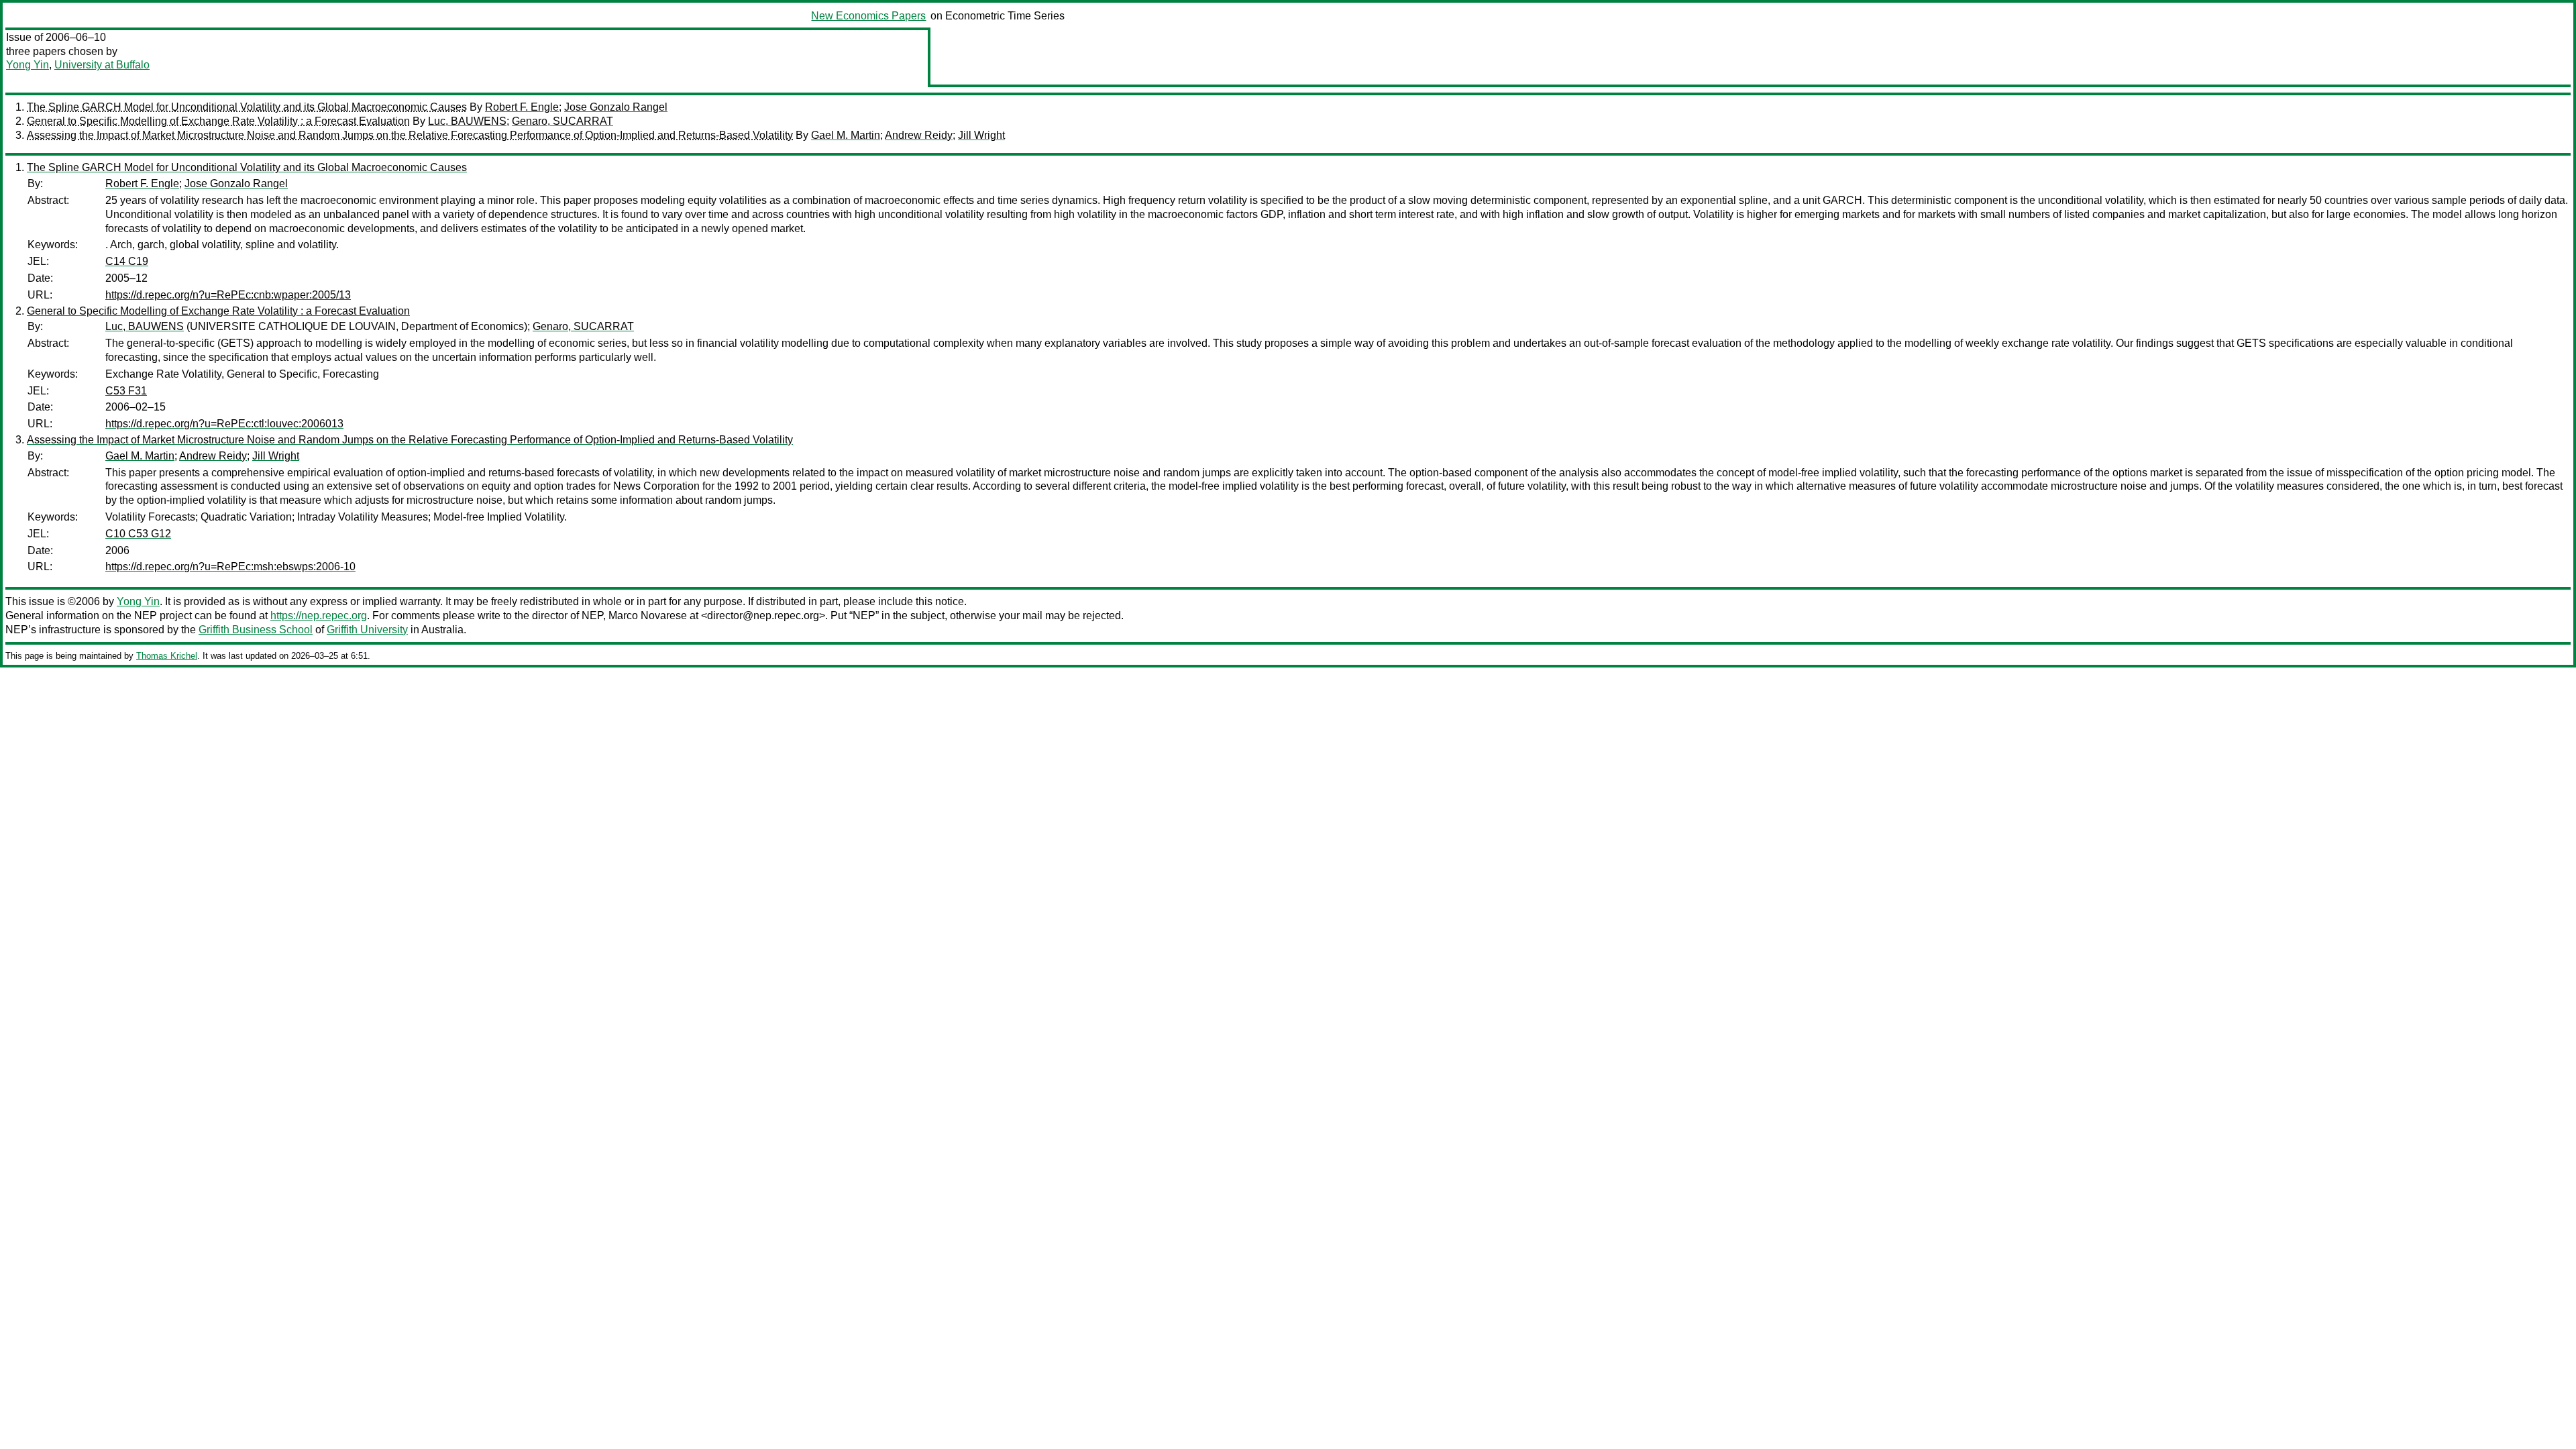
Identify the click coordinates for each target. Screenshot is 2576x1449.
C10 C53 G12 (138, 534)
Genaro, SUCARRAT (562, 121)
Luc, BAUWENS (467, 121)
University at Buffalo (102, 65)
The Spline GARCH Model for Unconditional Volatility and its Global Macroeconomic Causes (247, 107)
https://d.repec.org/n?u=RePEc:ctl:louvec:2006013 (224, 424)
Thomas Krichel (167, 656)
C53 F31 (126, 391)
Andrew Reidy (919, 135)
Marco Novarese (648, 615)
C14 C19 (127, 261)
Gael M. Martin (846, 135)
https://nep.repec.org (319, 615)
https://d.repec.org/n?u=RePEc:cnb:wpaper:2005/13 (228, 295)
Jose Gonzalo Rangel (616, 107)
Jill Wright (981, 135)
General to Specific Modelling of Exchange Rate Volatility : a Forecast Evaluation (218, 121)
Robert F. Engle (522, 107)
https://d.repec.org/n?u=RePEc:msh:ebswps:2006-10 (230, 567)
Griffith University (367, 630)
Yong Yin (28, 65)
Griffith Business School (256, 630)
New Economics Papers (868, 16)
